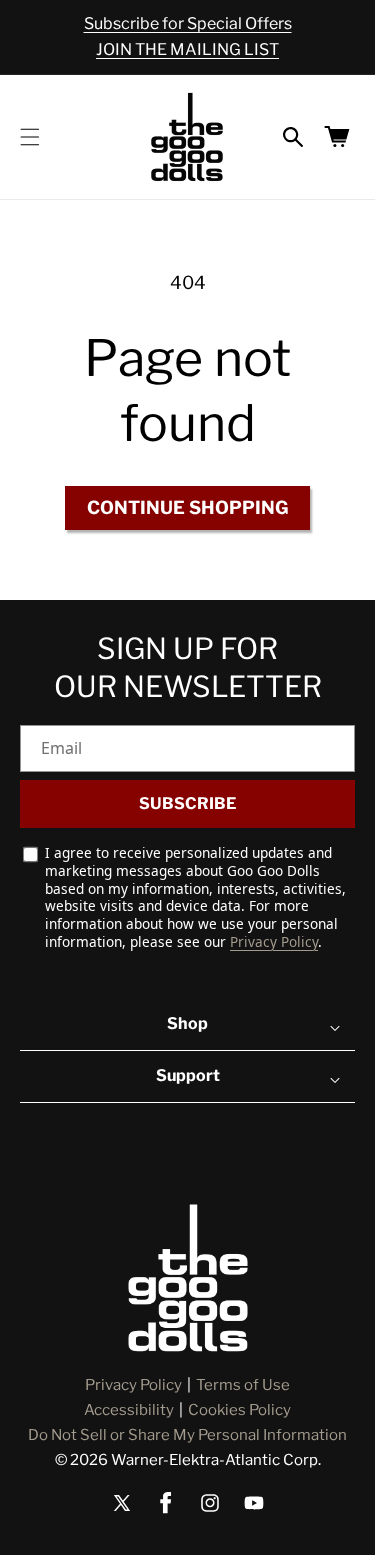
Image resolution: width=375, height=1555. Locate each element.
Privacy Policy (274, 941)
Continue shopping (188, 507)
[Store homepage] (188, 1278)
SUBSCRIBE (187, 803)
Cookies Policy (239, 1410)
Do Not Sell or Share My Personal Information (187, 1435)
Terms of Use (243, 1385)
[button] (30, 137)
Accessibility (129, 1410)
